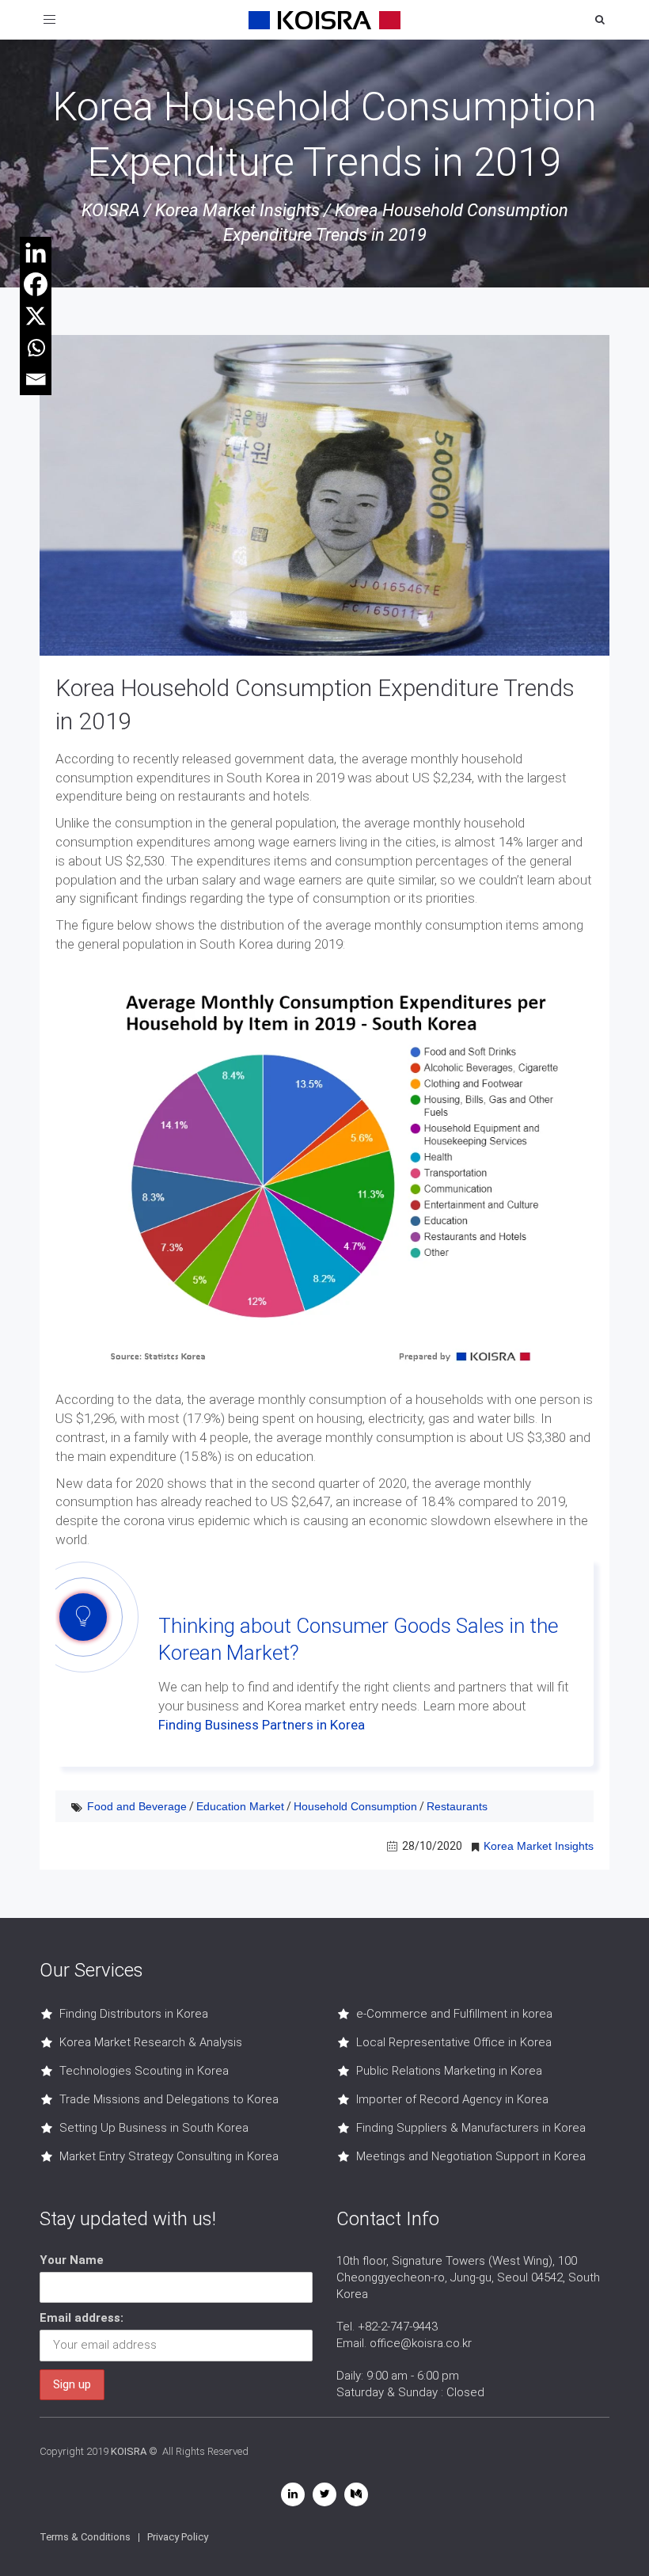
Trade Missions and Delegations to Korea (169, 2099)
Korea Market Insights (237, 210)
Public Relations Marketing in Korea (449, 2071)
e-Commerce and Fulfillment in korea (454, 2014)
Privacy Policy (178, 2537)
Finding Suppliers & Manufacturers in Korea (471, 2128)
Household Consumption (355, 1806)
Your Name (72, 2260)
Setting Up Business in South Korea (154, 2128)
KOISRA (111, 210)
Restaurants (457, 1806)
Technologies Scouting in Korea (144, 2071)
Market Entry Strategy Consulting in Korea (169, 2156)
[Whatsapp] (36, 348)
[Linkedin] (36, 253)
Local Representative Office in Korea (454, 2042)
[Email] (36, 379)
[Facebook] (36, 284)
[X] (36, 316)
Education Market (240, 1806)
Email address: (82, 2318)
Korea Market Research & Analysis (151, 2042)
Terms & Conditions (85, 2537)
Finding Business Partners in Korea (262, 1725)
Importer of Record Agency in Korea (452, 2099)
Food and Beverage (137, 1806)
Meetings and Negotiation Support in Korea (471, 2156)
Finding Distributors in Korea (134, 2014)
